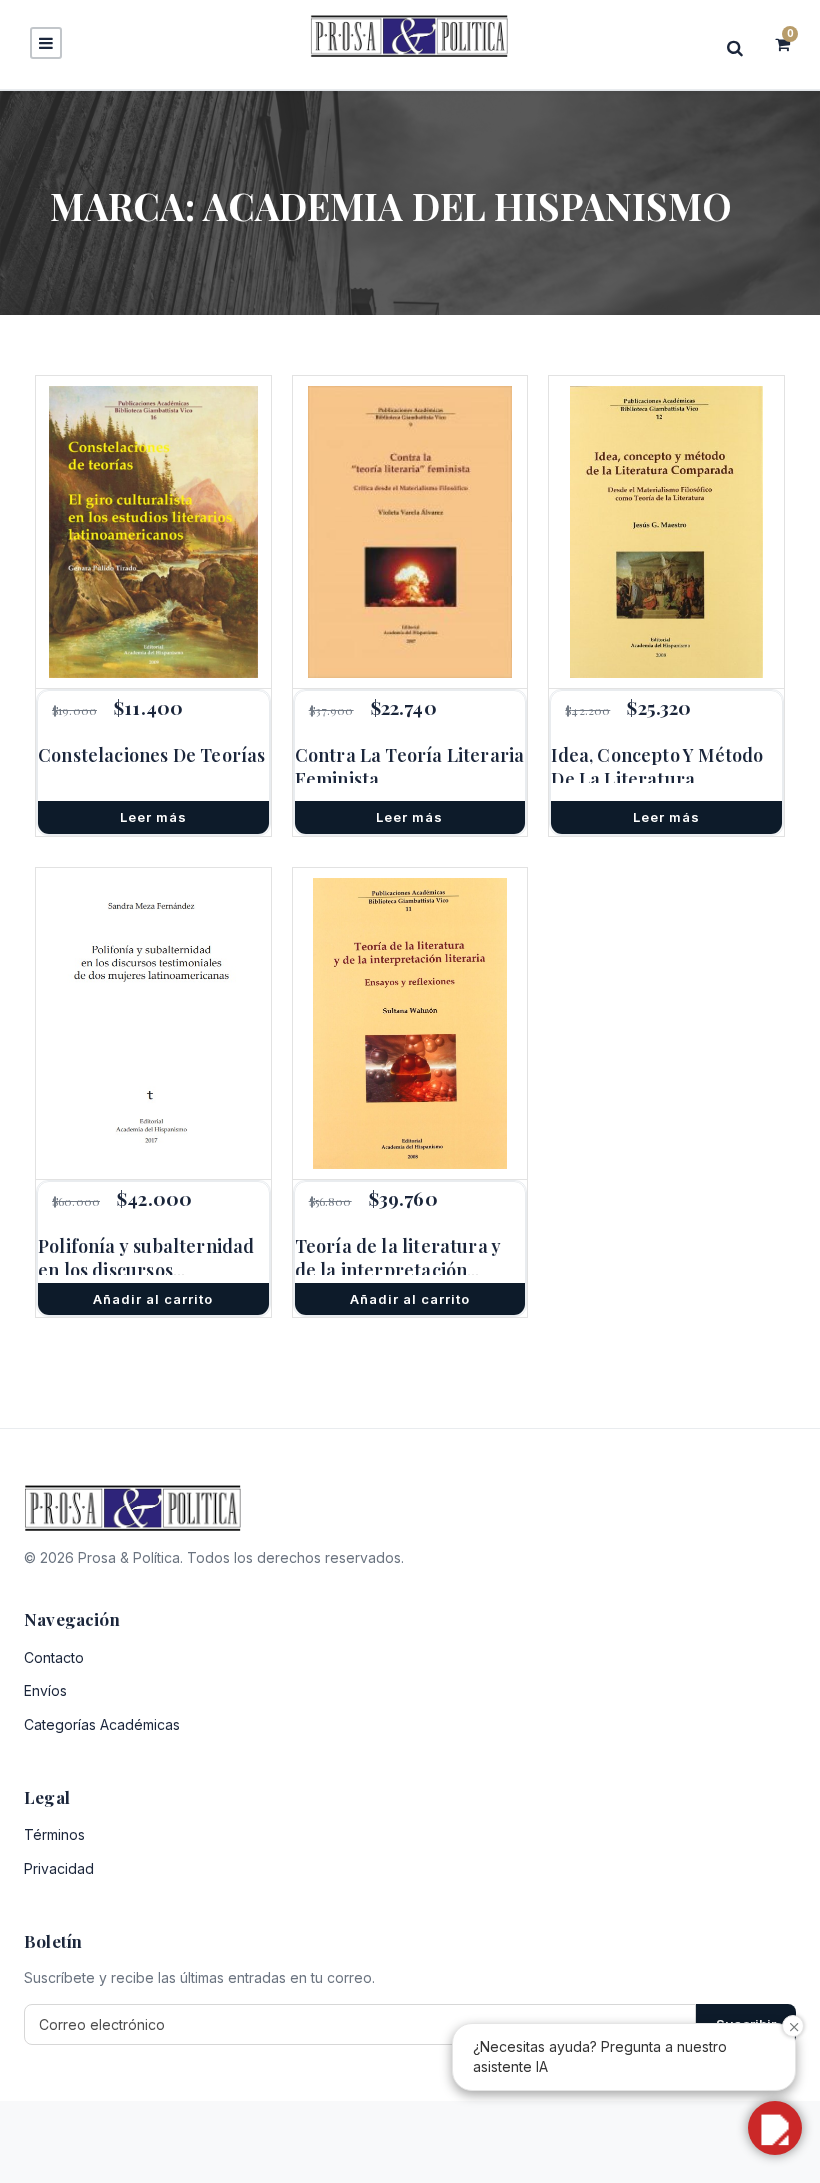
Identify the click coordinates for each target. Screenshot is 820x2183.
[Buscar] (741, 47)
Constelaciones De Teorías (152, 755)
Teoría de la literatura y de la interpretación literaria (398, 1270)
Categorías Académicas (102, 1724)
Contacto (54, 1657)
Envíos (45, 1690)
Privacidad (59, 1868)
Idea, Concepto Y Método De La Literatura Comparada (657, 779)
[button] (775, 2128)
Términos (54, 1834)
